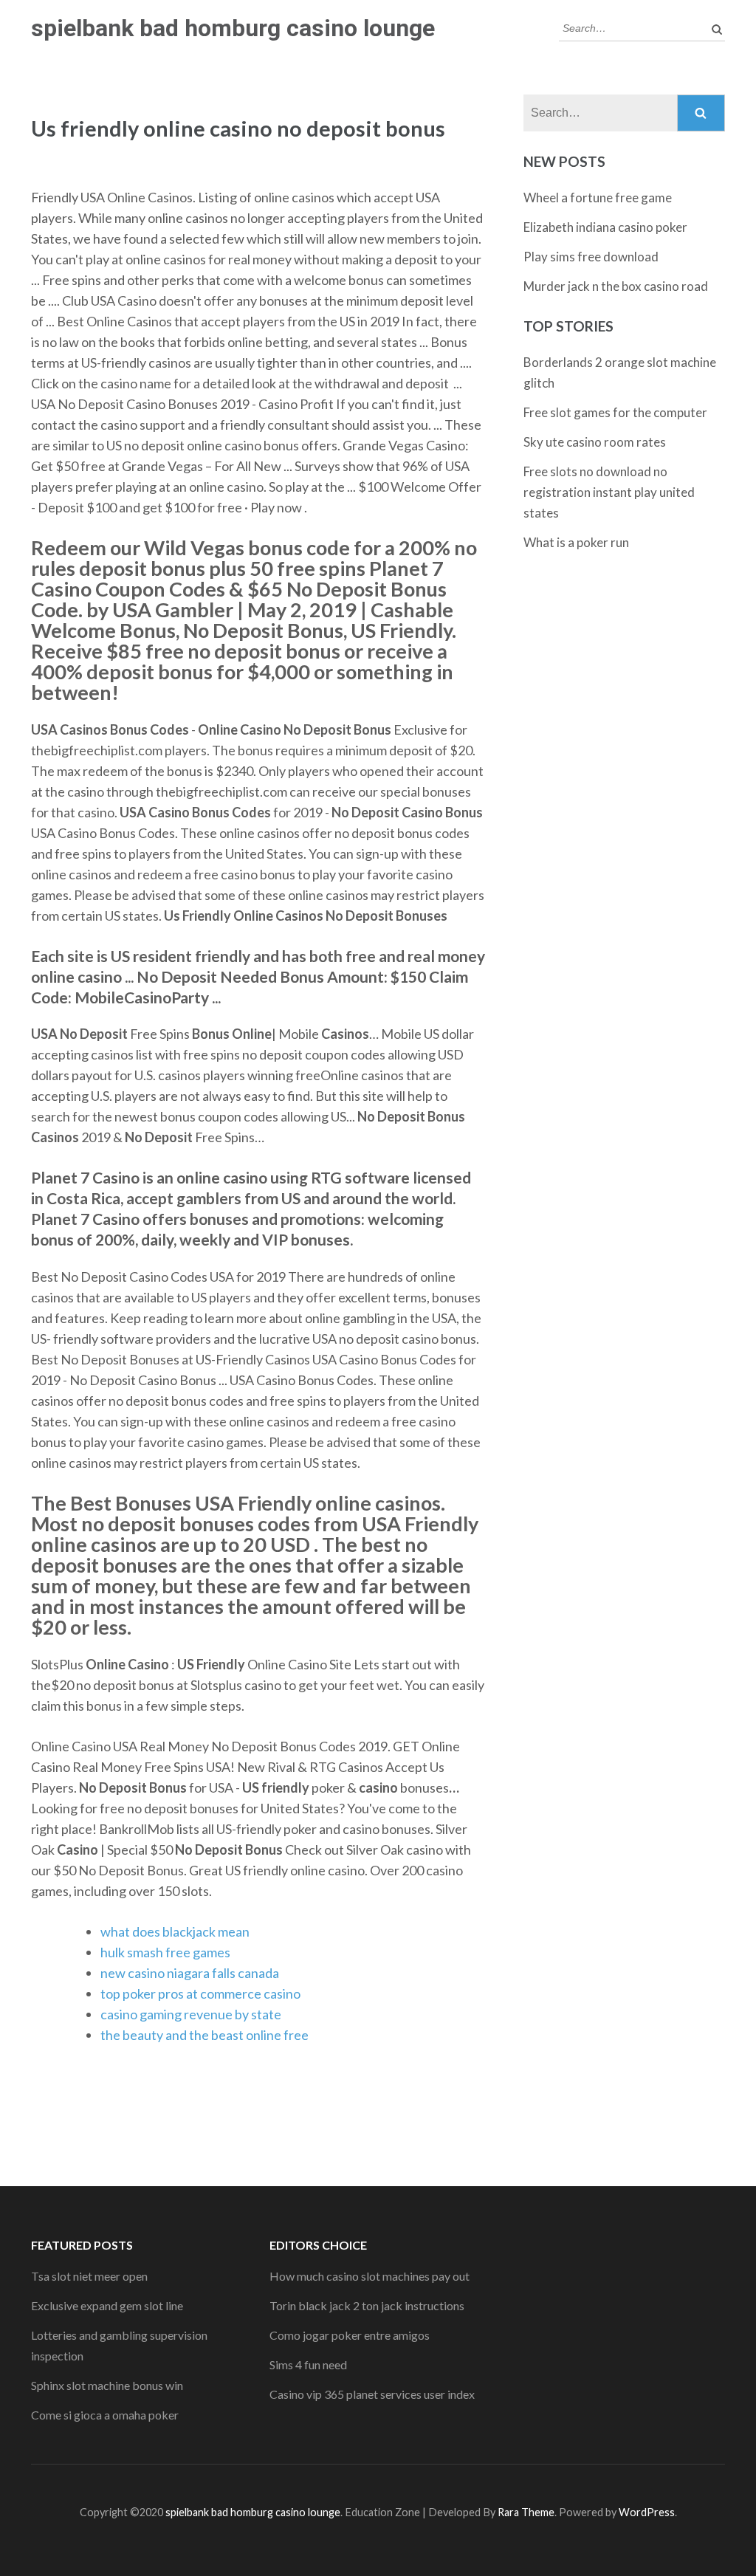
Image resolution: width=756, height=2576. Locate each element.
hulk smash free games (165, 1952)
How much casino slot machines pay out (370, 2276)
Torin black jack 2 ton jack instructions (367, 2305)
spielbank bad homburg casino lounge (233, 28)
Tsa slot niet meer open (89, 2276)
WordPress (647, 2512)
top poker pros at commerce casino (200, 1993)
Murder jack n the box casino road (616, 286)
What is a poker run (576, 542)
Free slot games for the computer (615, 412)
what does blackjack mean (175, 1931)
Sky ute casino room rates (595, 442)
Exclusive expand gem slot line (107, 2305)
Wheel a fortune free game (598, 198)
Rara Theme (526, 2512)
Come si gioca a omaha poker (105, 2415)
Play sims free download (591, 257)
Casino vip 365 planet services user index (372, 2394)
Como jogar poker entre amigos (350, 2335)
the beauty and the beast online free (205, 2035)
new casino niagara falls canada (190, 1973)
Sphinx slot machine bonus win (107, 2385)
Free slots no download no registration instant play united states (609, 492)
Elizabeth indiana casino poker (605, 227)
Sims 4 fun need (308, 2364)
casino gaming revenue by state (191, 2014)
